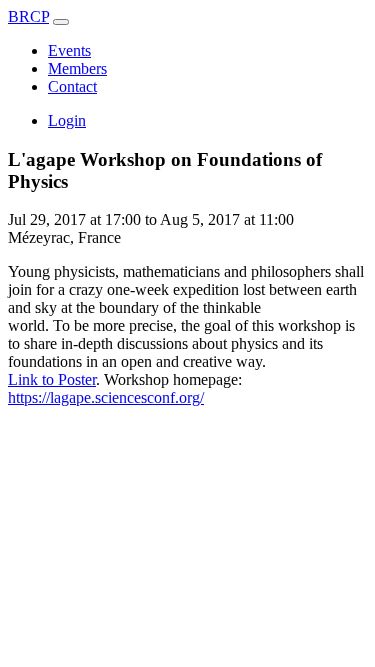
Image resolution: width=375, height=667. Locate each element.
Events (69, 50)
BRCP (28, 16)
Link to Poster (52, 379)
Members (77, 68)
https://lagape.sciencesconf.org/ (106, 397)
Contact (72, 86)
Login (67, 120)
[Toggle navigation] (61, 22)
